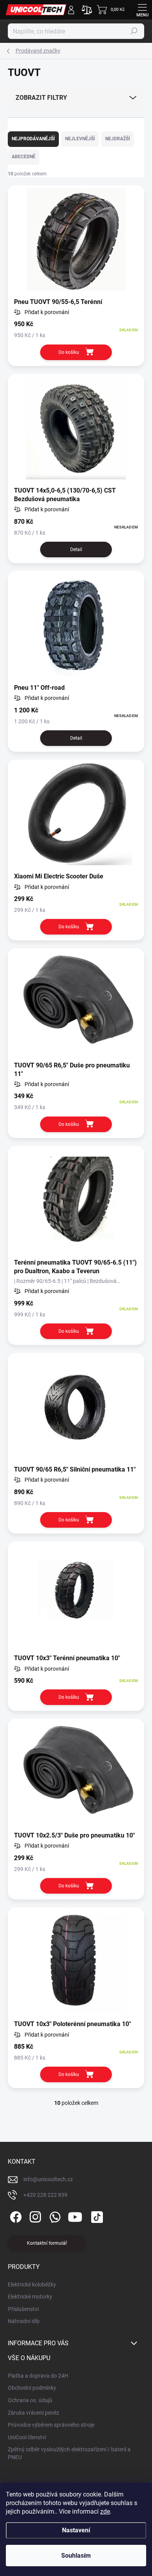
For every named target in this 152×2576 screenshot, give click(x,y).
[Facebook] (15, 2215)
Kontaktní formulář (47, 2243)
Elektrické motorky (30, 2297)
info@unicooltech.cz (48, 2179)
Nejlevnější (80, 139)
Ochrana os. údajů (30, 2400)
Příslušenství (23, 2309)
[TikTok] (96, 2215)
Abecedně (24, 157)
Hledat (134, 31)
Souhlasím (76, 2556)
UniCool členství (27, 2437)
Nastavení (76, 2530)
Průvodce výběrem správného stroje (51, 2425)
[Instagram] (34, 2215)
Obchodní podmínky (32, 2388)
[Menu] (142, 10)
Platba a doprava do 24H (38, 2376)
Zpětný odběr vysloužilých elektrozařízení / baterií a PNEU (69, 2453)
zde (105, 2512)
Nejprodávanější (33, 139)
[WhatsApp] (54, 2215)
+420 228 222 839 (45, 2195)
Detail (76, 549)
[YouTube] (75, 2215)
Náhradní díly (24, 2321)
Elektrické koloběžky (32, 2284)
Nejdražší (118, 139)
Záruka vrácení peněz (34, 2413)
